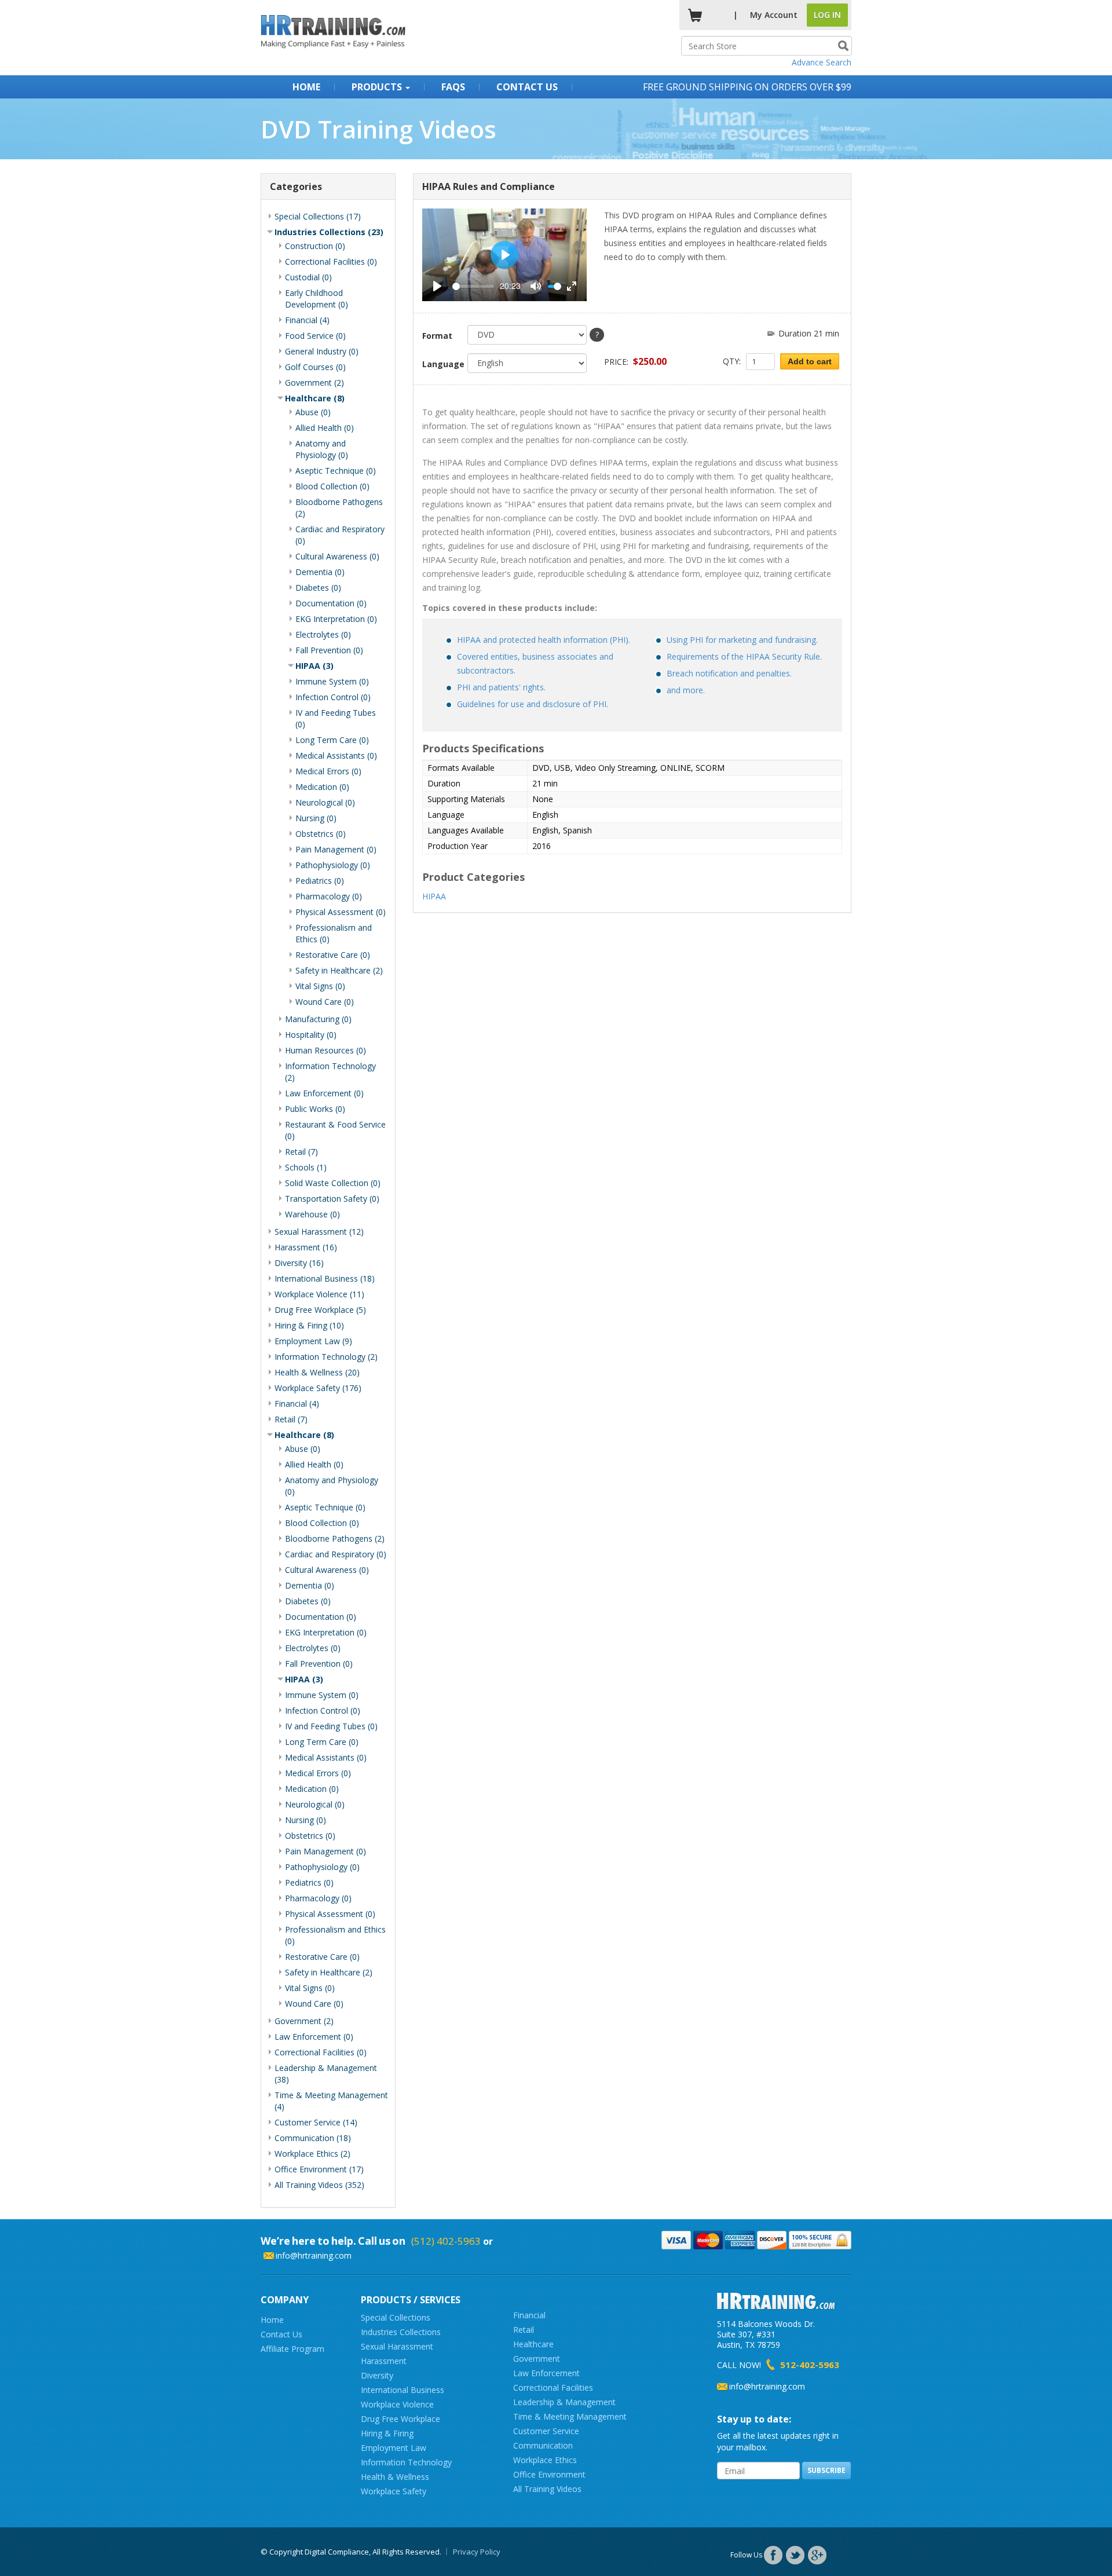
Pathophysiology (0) (333, 865)
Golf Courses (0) (315, 367)
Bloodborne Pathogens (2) (335, 1538)
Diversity (377, 2375)
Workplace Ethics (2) (312, 2154)
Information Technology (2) (326, 1357)
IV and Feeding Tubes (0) (331, 1726)
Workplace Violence (397, 2404)
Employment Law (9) (313, 1341)
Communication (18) (313, 2138)
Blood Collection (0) (332, 486)
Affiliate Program (292, 2349)
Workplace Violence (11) (319, 1294)
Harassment (384, 2361)
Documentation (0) (331, 603)
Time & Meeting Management (570, 2416)
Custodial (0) (308, 277)
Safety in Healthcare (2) (339, 970)
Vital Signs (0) (320, 986)
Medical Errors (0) (328, 771)
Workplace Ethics (545, 2460)
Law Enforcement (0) (324, 1093)
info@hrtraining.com (314, 2255)
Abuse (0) (313, 412)
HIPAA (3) (314, 666)
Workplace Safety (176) (318, 1388)
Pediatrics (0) (320, 881)
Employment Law (394, 2448)
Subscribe (826, 2470)
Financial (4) (307, 320)
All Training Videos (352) (319, 2185)
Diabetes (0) (318, 588)
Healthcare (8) (315, 398)
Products (378, 87)
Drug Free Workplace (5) (320, 1310)
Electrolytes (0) (323, 634)
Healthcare (533, 2344)
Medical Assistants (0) (336, 755)
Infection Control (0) (333, 697)
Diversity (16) (299, 1263)
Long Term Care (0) (332, 740)
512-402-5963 (810, 2365)
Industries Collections (401, 2332)
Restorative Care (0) (333, 955)
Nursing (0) (316, 818)
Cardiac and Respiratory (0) (336, 1554)
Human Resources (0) (325, 1050)
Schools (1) (306, 1167)
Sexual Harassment (397, 2346)
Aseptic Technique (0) (336, 471)
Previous (405, 255)
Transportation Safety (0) (332, 1199)
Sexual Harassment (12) (319, 1232)
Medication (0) (322, 787)
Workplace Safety (394, 2491)
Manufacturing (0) (318, 1019)
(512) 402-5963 (446, 2241)
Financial (529, 2315)
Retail (524, 2330)
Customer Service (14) (316, 2122)
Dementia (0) (320, 572)
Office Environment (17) (319, 2169)
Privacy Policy (477, 2552)
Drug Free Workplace (400, 2419)
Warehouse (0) (312, 1214)
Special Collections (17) (318, 216)
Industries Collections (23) (329, 232)
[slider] (473, 286)
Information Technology (406, 2462)
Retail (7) (301, 1152)
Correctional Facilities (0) (331, 261)
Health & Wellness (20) (317, 1372)
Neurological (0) (325, 802)
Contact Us (527, 87)
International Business (403, 2390)
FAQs (453, 87)
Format (437, 336)
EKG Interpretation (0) (336, 619)
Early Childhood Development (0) (317, 299)
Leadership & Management (564, 2402)
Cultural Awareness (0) (337, 556)
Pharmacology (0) (329, 896)
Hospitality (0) (311, 1035)
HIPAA (434, 896)
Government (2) (314, 383)
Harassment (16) (306, 1247)
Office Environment (549, 2474)
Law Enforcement (546, 2373)
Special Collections (396, 2317)
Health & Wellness (395, 2477)
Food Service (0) (315, 336)
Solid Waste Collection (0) (333, 1183)
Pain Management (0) (336, 849)
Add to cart (810, 361)
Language (441, 364)
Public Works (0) (315, 1109)
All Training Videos (547, 2489)
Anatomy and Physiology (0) (322, 449)
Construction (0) (315, 246)
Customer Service (546, 2431)
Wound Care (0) (325, 1002)
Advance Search (822, 62)
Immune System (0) (332, 681)
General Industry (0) (322, 351)
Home (306, 87)
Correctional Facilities (553, 2387)
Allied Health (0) (325, 428)
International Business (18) (325, 1278)
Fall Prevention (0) (329, 650)
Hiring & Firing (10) (309, 1325)
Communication (543, 2445)
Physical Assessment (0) (341, 912)
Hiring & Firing (387, 2433)
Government (537, 2359)
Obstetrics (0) (321, 834)
